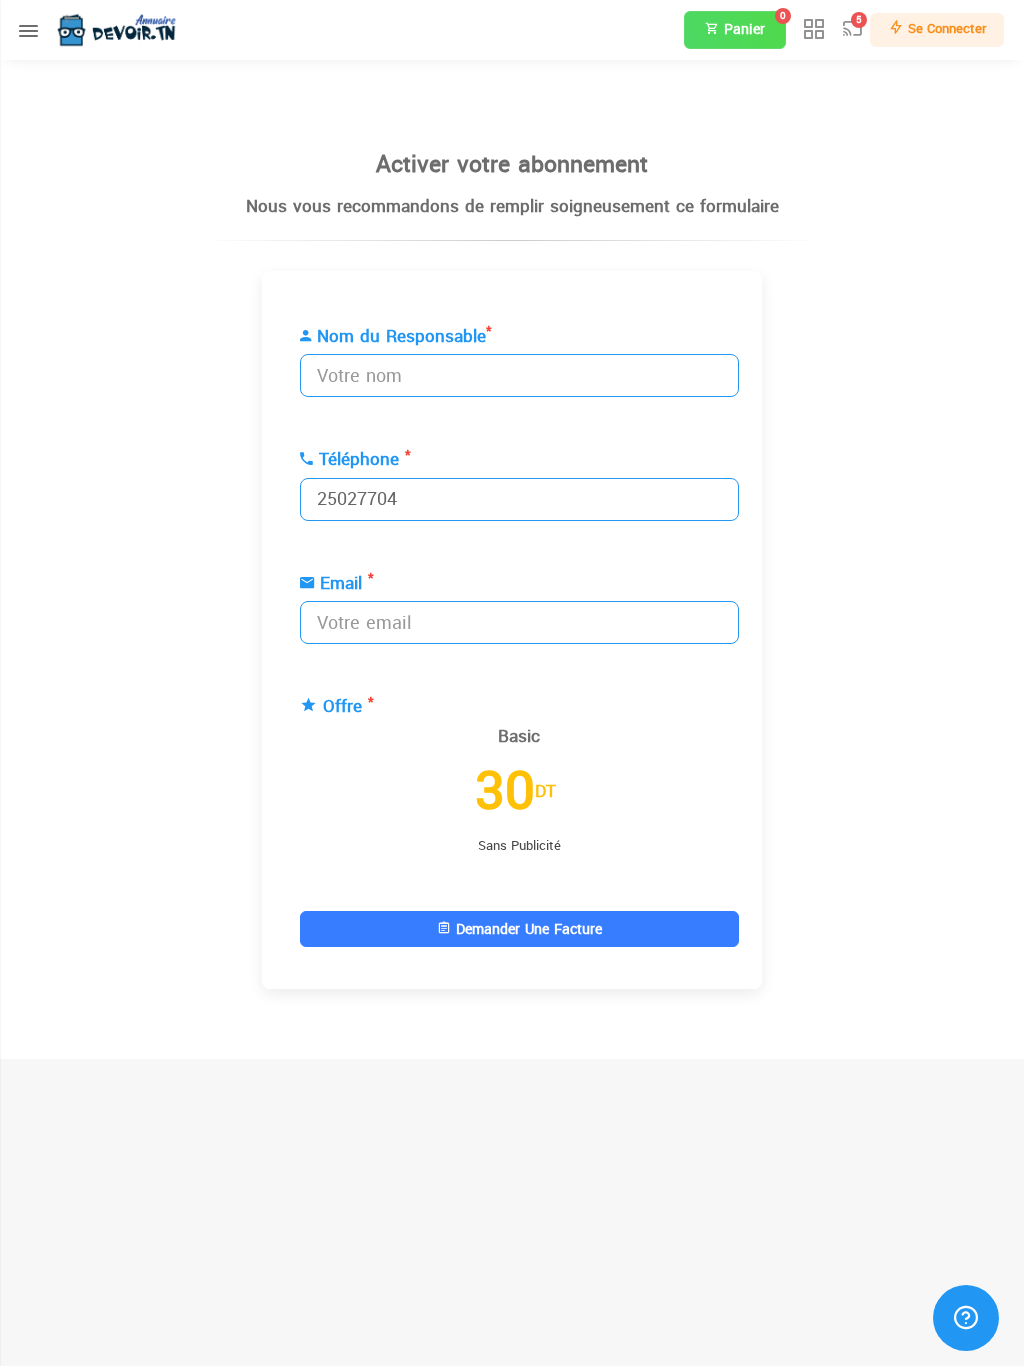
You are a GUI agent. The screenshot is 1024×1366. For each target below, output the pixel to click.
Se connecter (945, 28)
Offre (345, 707)
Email (344, 584)
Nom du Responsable (401, 337)
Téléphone (362, 460)
